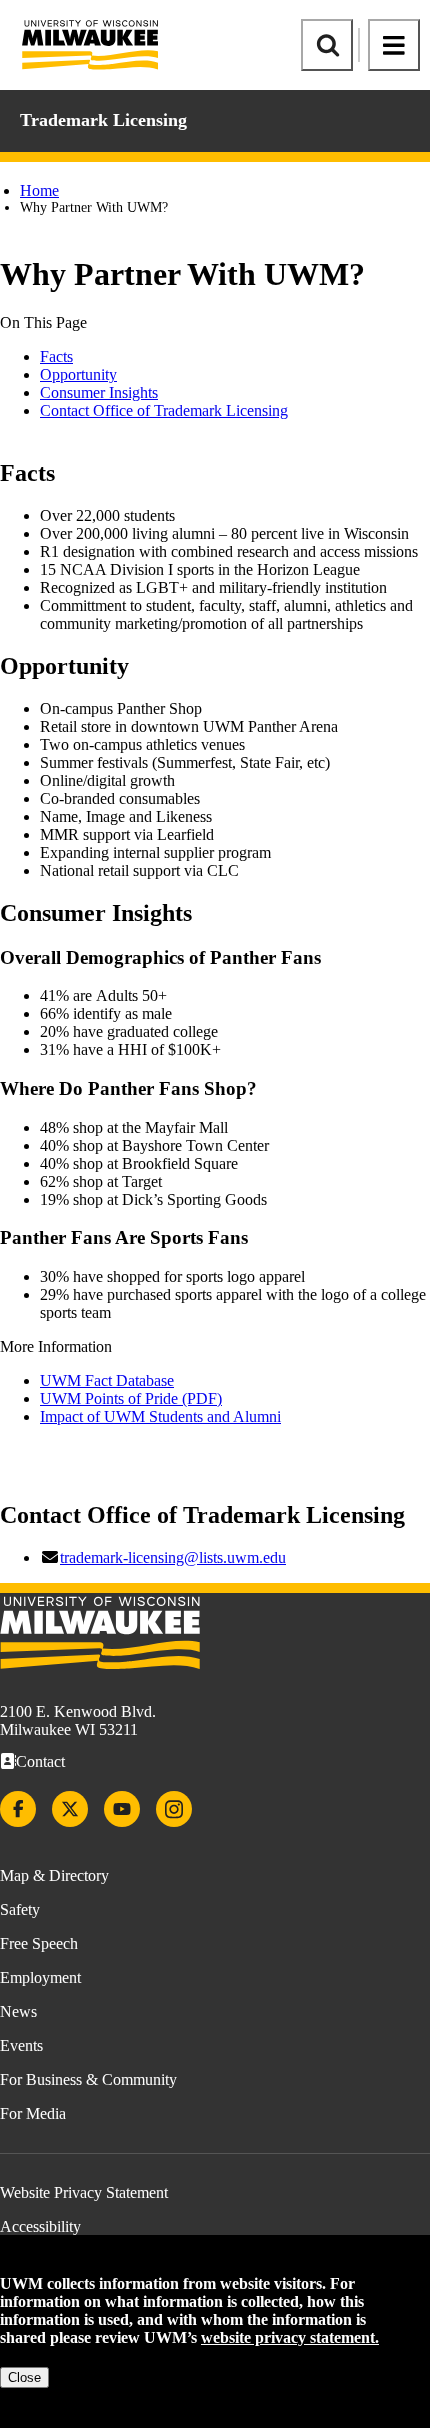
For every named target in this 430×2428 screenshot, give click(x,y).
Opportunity (78, 374)
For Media (33, 2113)
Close (24, 2377)
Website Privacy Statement (84, 2192)
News (18, 2011)
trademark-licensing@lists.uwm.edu (173, 1557)
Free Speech (39, 1943)
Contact (40, 1761)
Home (39, 190)
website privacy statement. (290, 2337)
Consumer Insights (99, 392)
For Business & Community (88, 2079)
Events (21, 2045)
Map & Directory (54, 1875)
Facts (56, 356)
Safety (20, 1909)
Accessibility (40, 2226)
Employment (40, 1977)
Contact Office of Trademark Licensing (164, 410)
